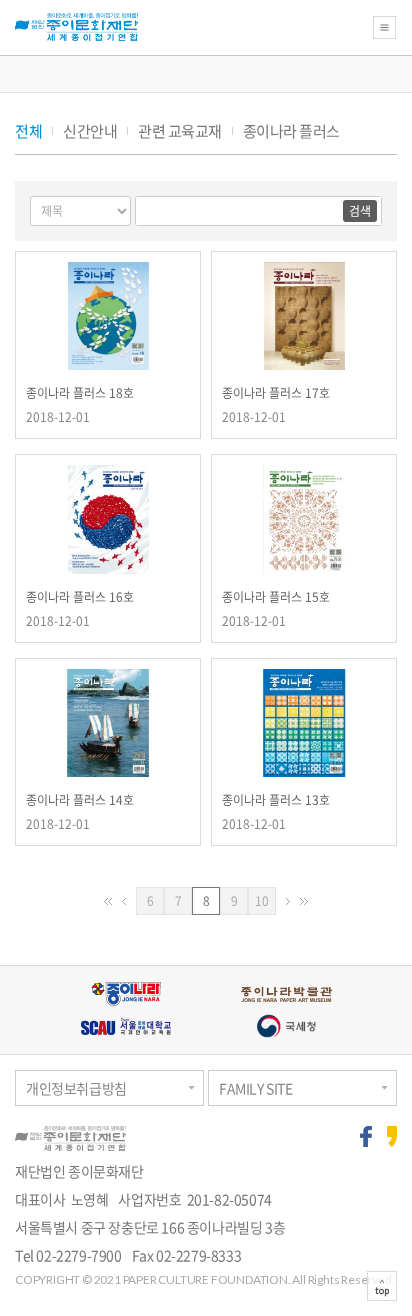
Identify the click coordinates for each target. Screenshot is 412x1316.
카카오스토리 (392, 1136)
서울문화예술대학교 (126, 1026)
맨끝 (304, 901)
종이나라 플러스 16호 (80, 597)
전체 (28, 131)
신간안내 (90, 131)
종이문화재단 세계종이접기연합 (76, 27)
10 (265, 903)
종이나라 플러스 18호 (80, 393)
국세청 (286, 1026)
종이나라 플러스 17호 (276, 393)
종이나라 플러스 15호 (276, 597)
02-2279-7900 (78, 1255)
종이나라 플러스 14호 (80, 800)
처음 (108, 901)
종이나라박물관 (286, 994)
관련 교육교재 (180, 131)
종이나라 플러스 (291, 131)
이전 (124, 901)
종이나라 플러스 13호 (276, 800)
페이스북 (366, 1136)
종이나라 (126, 994)
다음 (288, 901)
